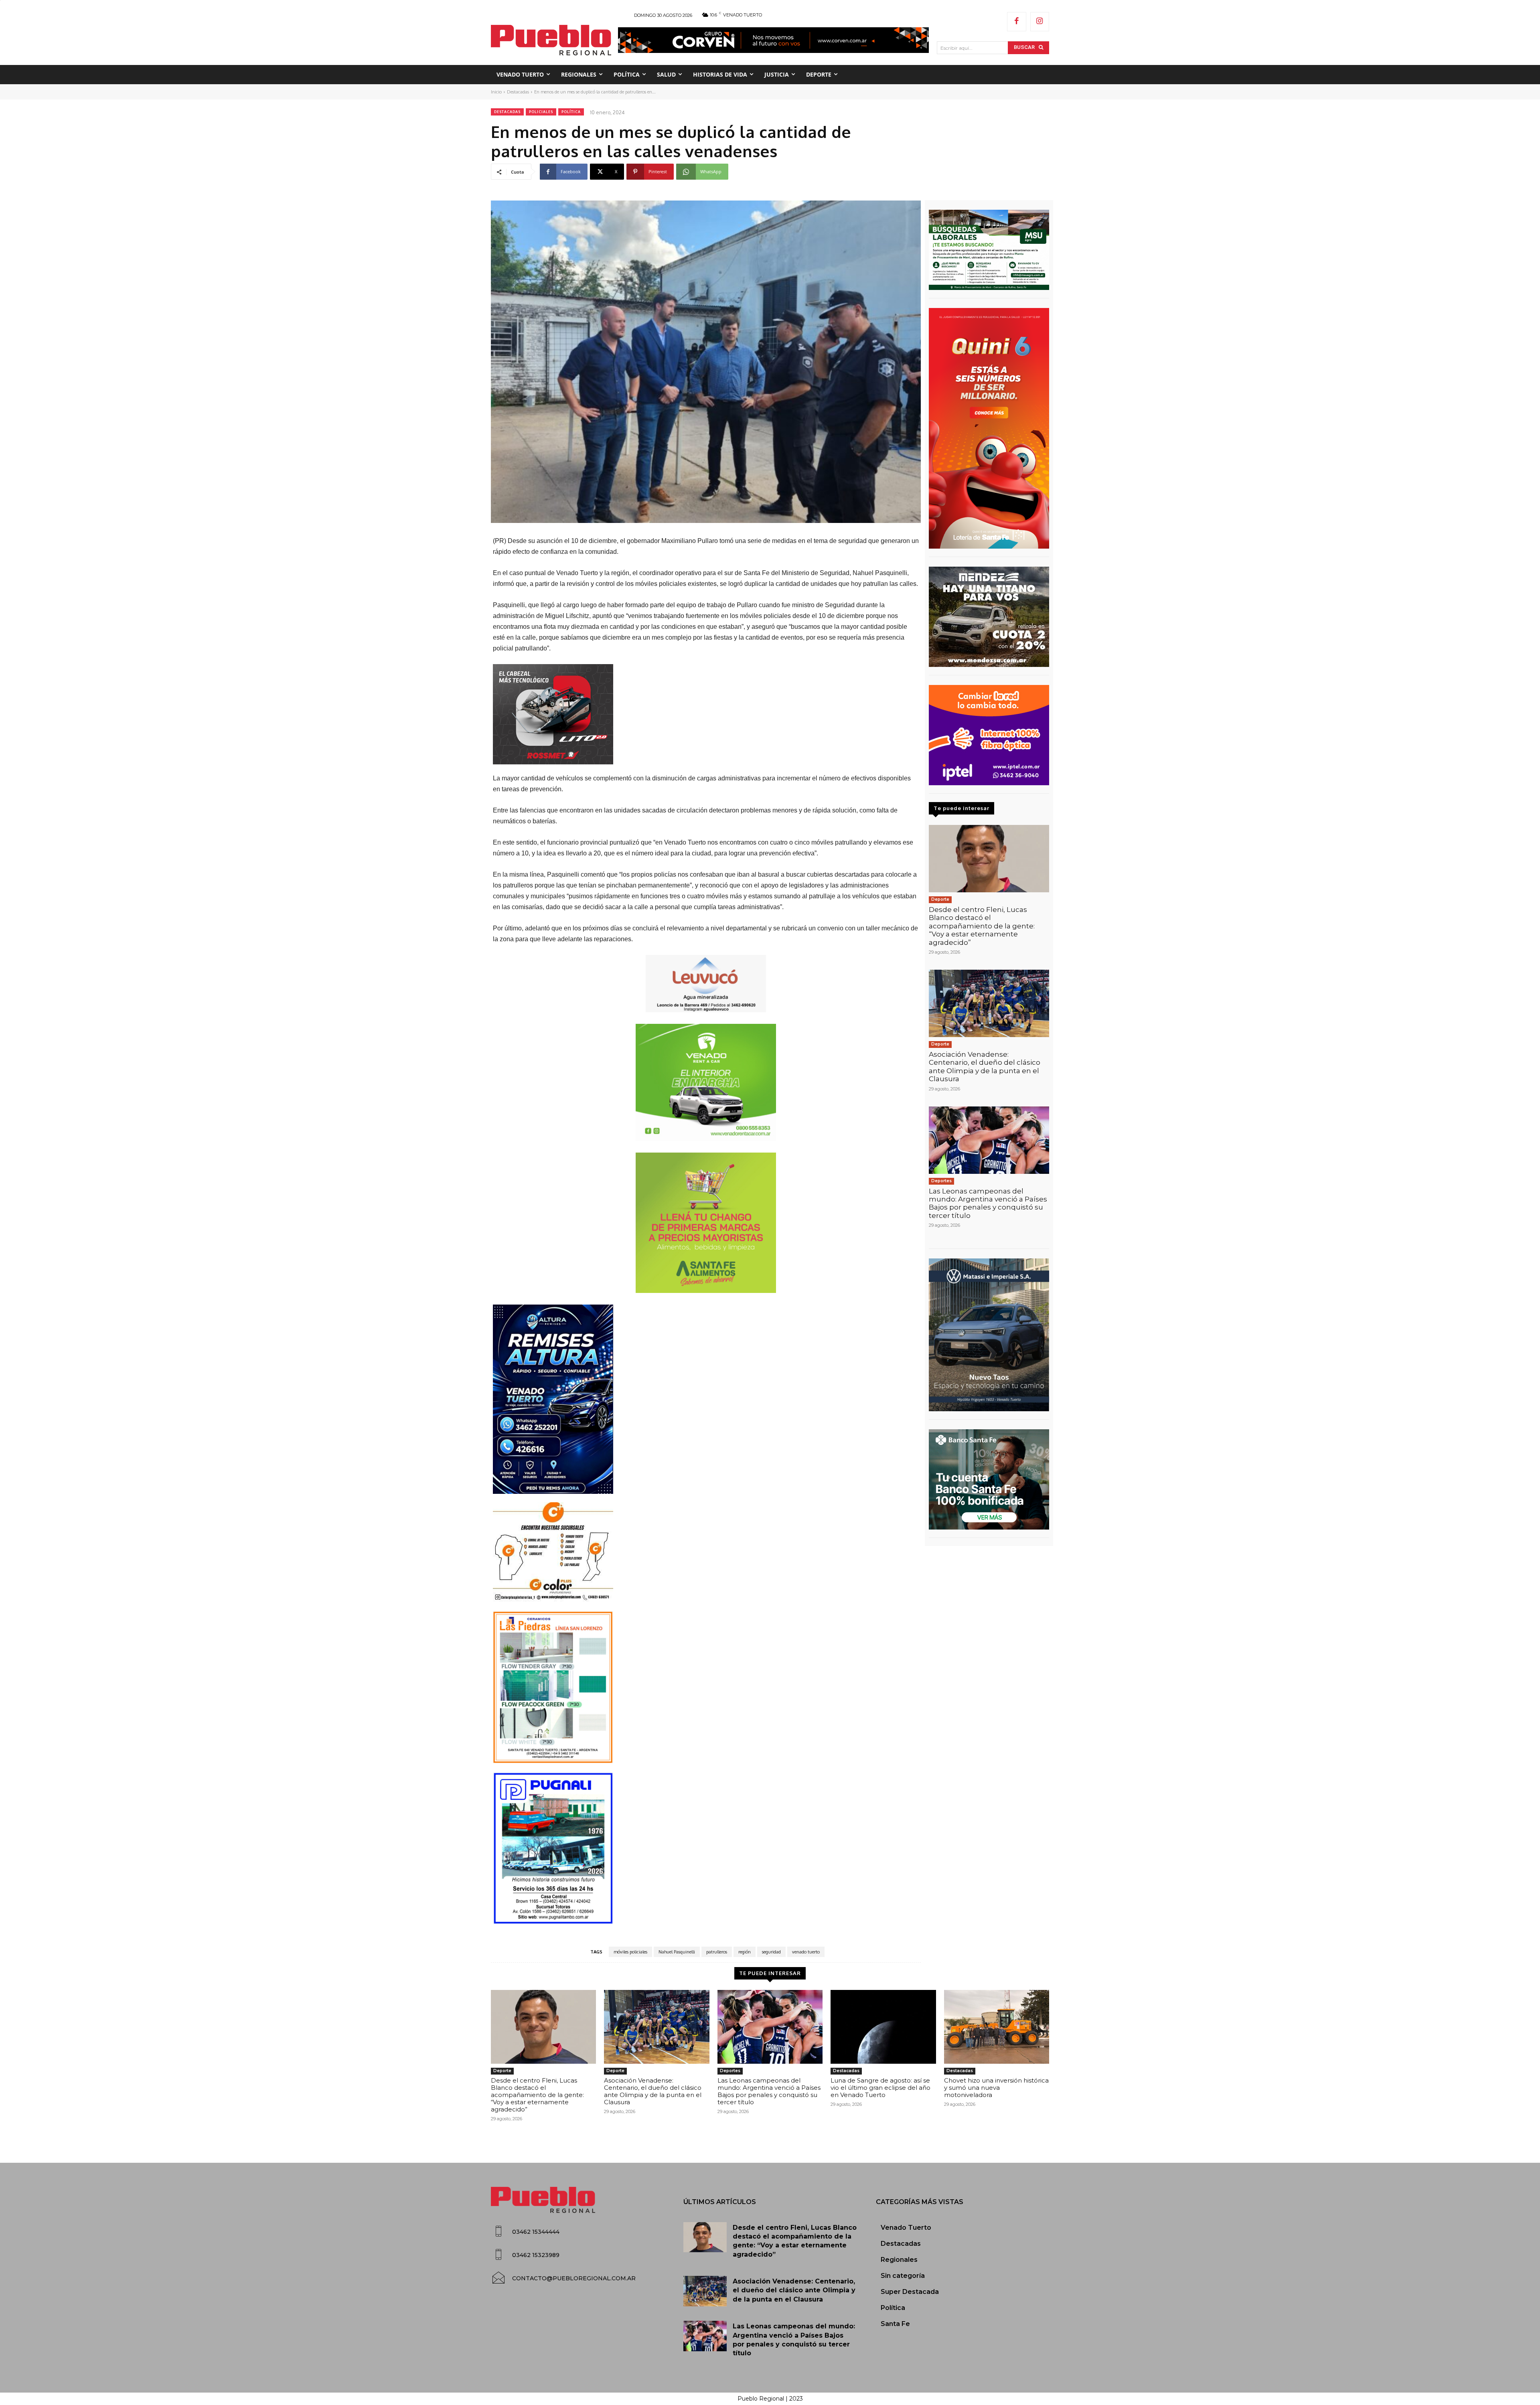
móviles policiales (630, 1952)
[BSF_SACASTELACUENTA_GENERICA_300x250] (989, 1479)
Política (571, 112)
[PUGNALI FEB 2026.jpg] (706, 1848)
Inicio (496, 92)
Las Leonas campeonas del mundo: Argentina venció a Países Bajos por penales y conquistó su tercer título (988, 1203)
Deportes (941, 1181)
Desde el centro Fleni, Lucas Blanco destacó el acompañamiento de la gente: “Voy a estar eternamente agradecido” (982, 926)
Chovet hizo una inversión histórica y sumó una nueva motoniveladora (996, 2088)
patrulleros (717, 1952)
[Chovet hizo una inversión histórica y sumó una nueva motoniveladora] (997, 2027)
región (745, 1952)
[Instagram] (1040, 22)
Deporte (940, 899)
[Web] (989, 735)
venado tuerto (806, 1952)
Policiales (541, 112)
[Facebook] (1017, 22)
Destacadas (518, 92)
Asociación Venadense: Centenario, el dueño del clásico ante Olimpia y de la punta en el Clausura (985, 1067)
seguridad (771, 1952)
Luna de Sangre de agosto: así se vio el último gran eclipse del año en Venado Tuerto (880, 2088)
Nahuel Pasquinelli (677, 1952)
